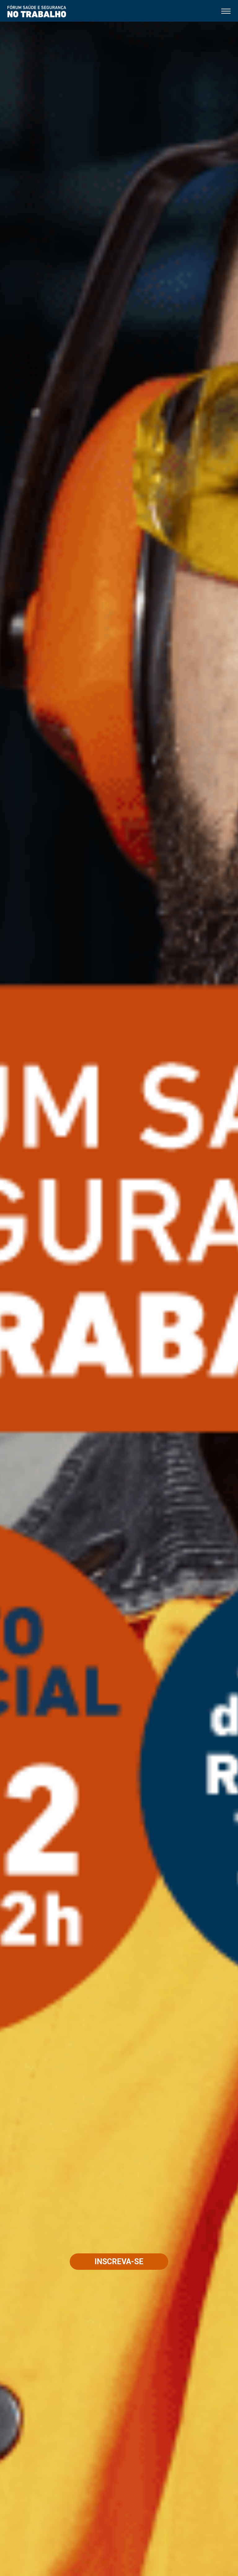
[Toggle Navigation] (226, 10)
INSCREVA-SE (119, 2262)
